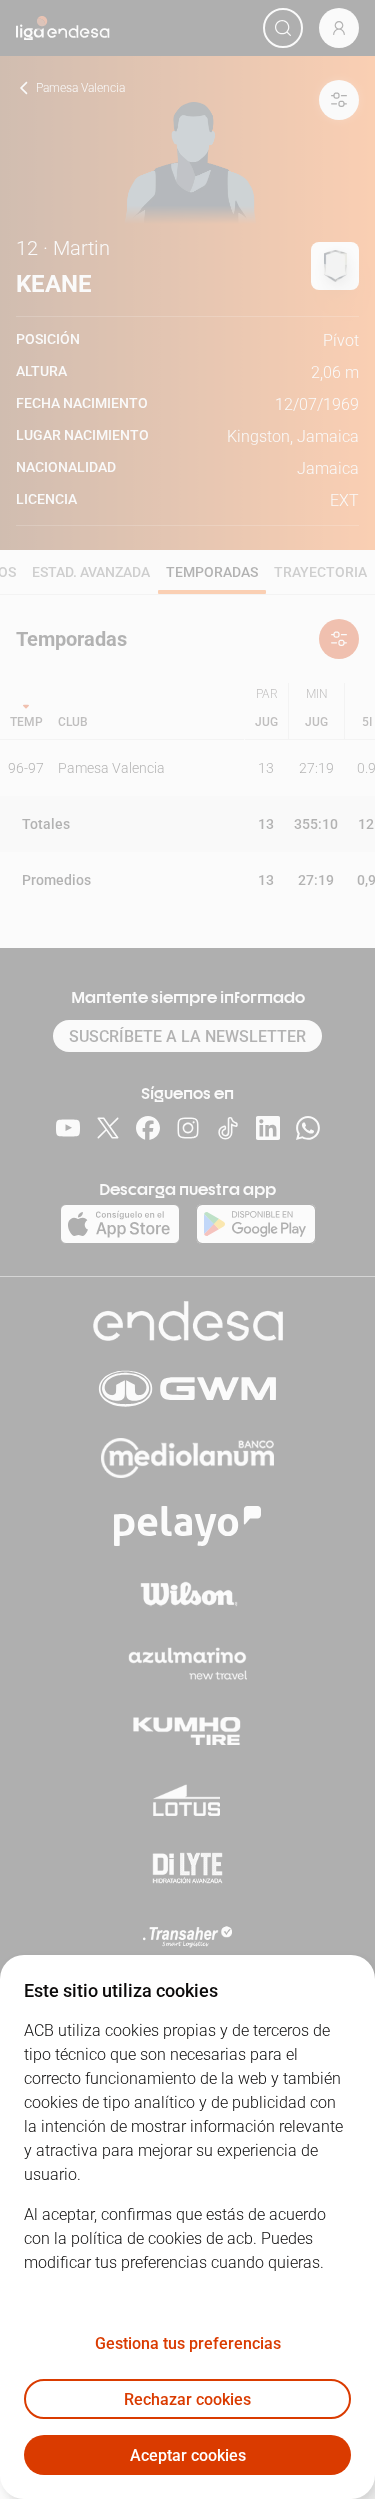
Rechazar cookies (187, 2399)
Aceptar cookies (188, 2455)
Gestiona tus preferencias (188, 2343)
